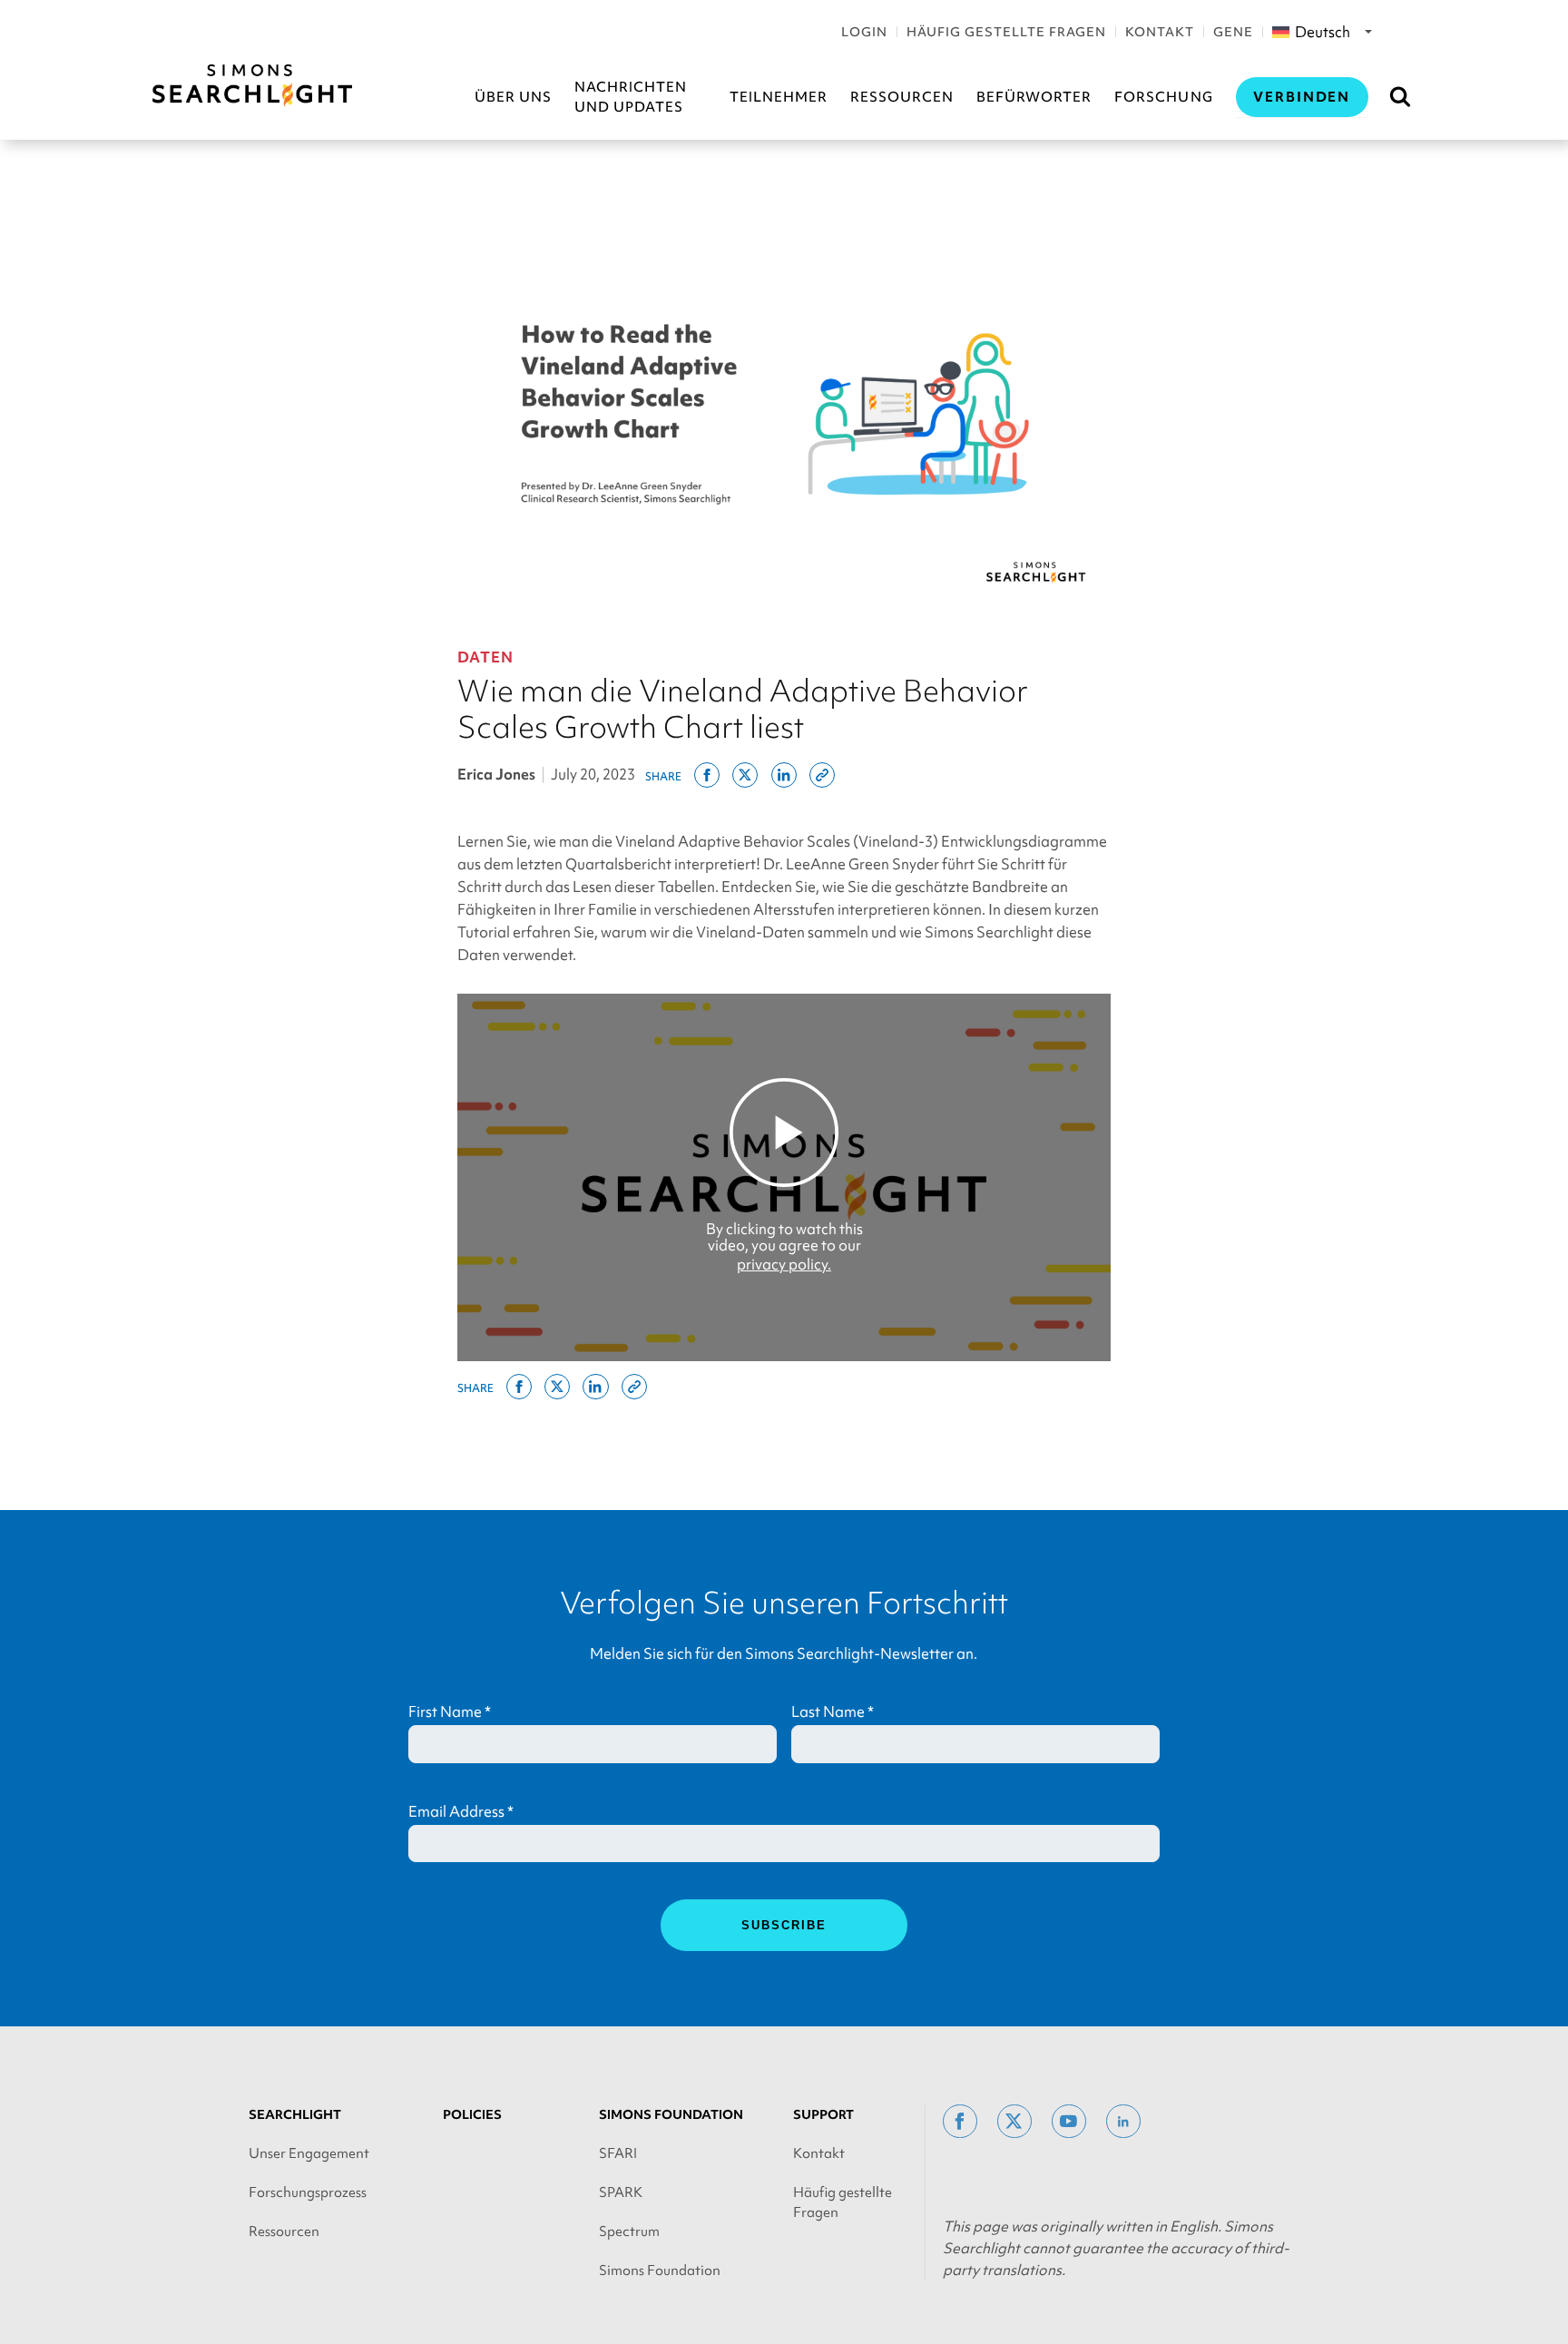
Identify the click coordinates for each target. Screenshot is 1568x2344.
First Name (450, 1711)
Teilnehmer (779, 97)
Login (864, 32)
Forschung (1163, 97)
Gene (1233, 32)
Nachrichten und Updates (631, 97)
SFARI (618, 2153)
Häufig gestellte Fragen (1006, 32)
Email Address (461, 1811)
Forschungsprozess (308, 2192)
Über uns (513, 97)
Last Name (833, 1711)
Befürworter (1034, 97)
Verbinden (1302, 97)
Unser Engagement (309, 2153)
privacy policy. (784, 1264)
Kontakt (1160, 32)
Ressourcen (902, 97)
